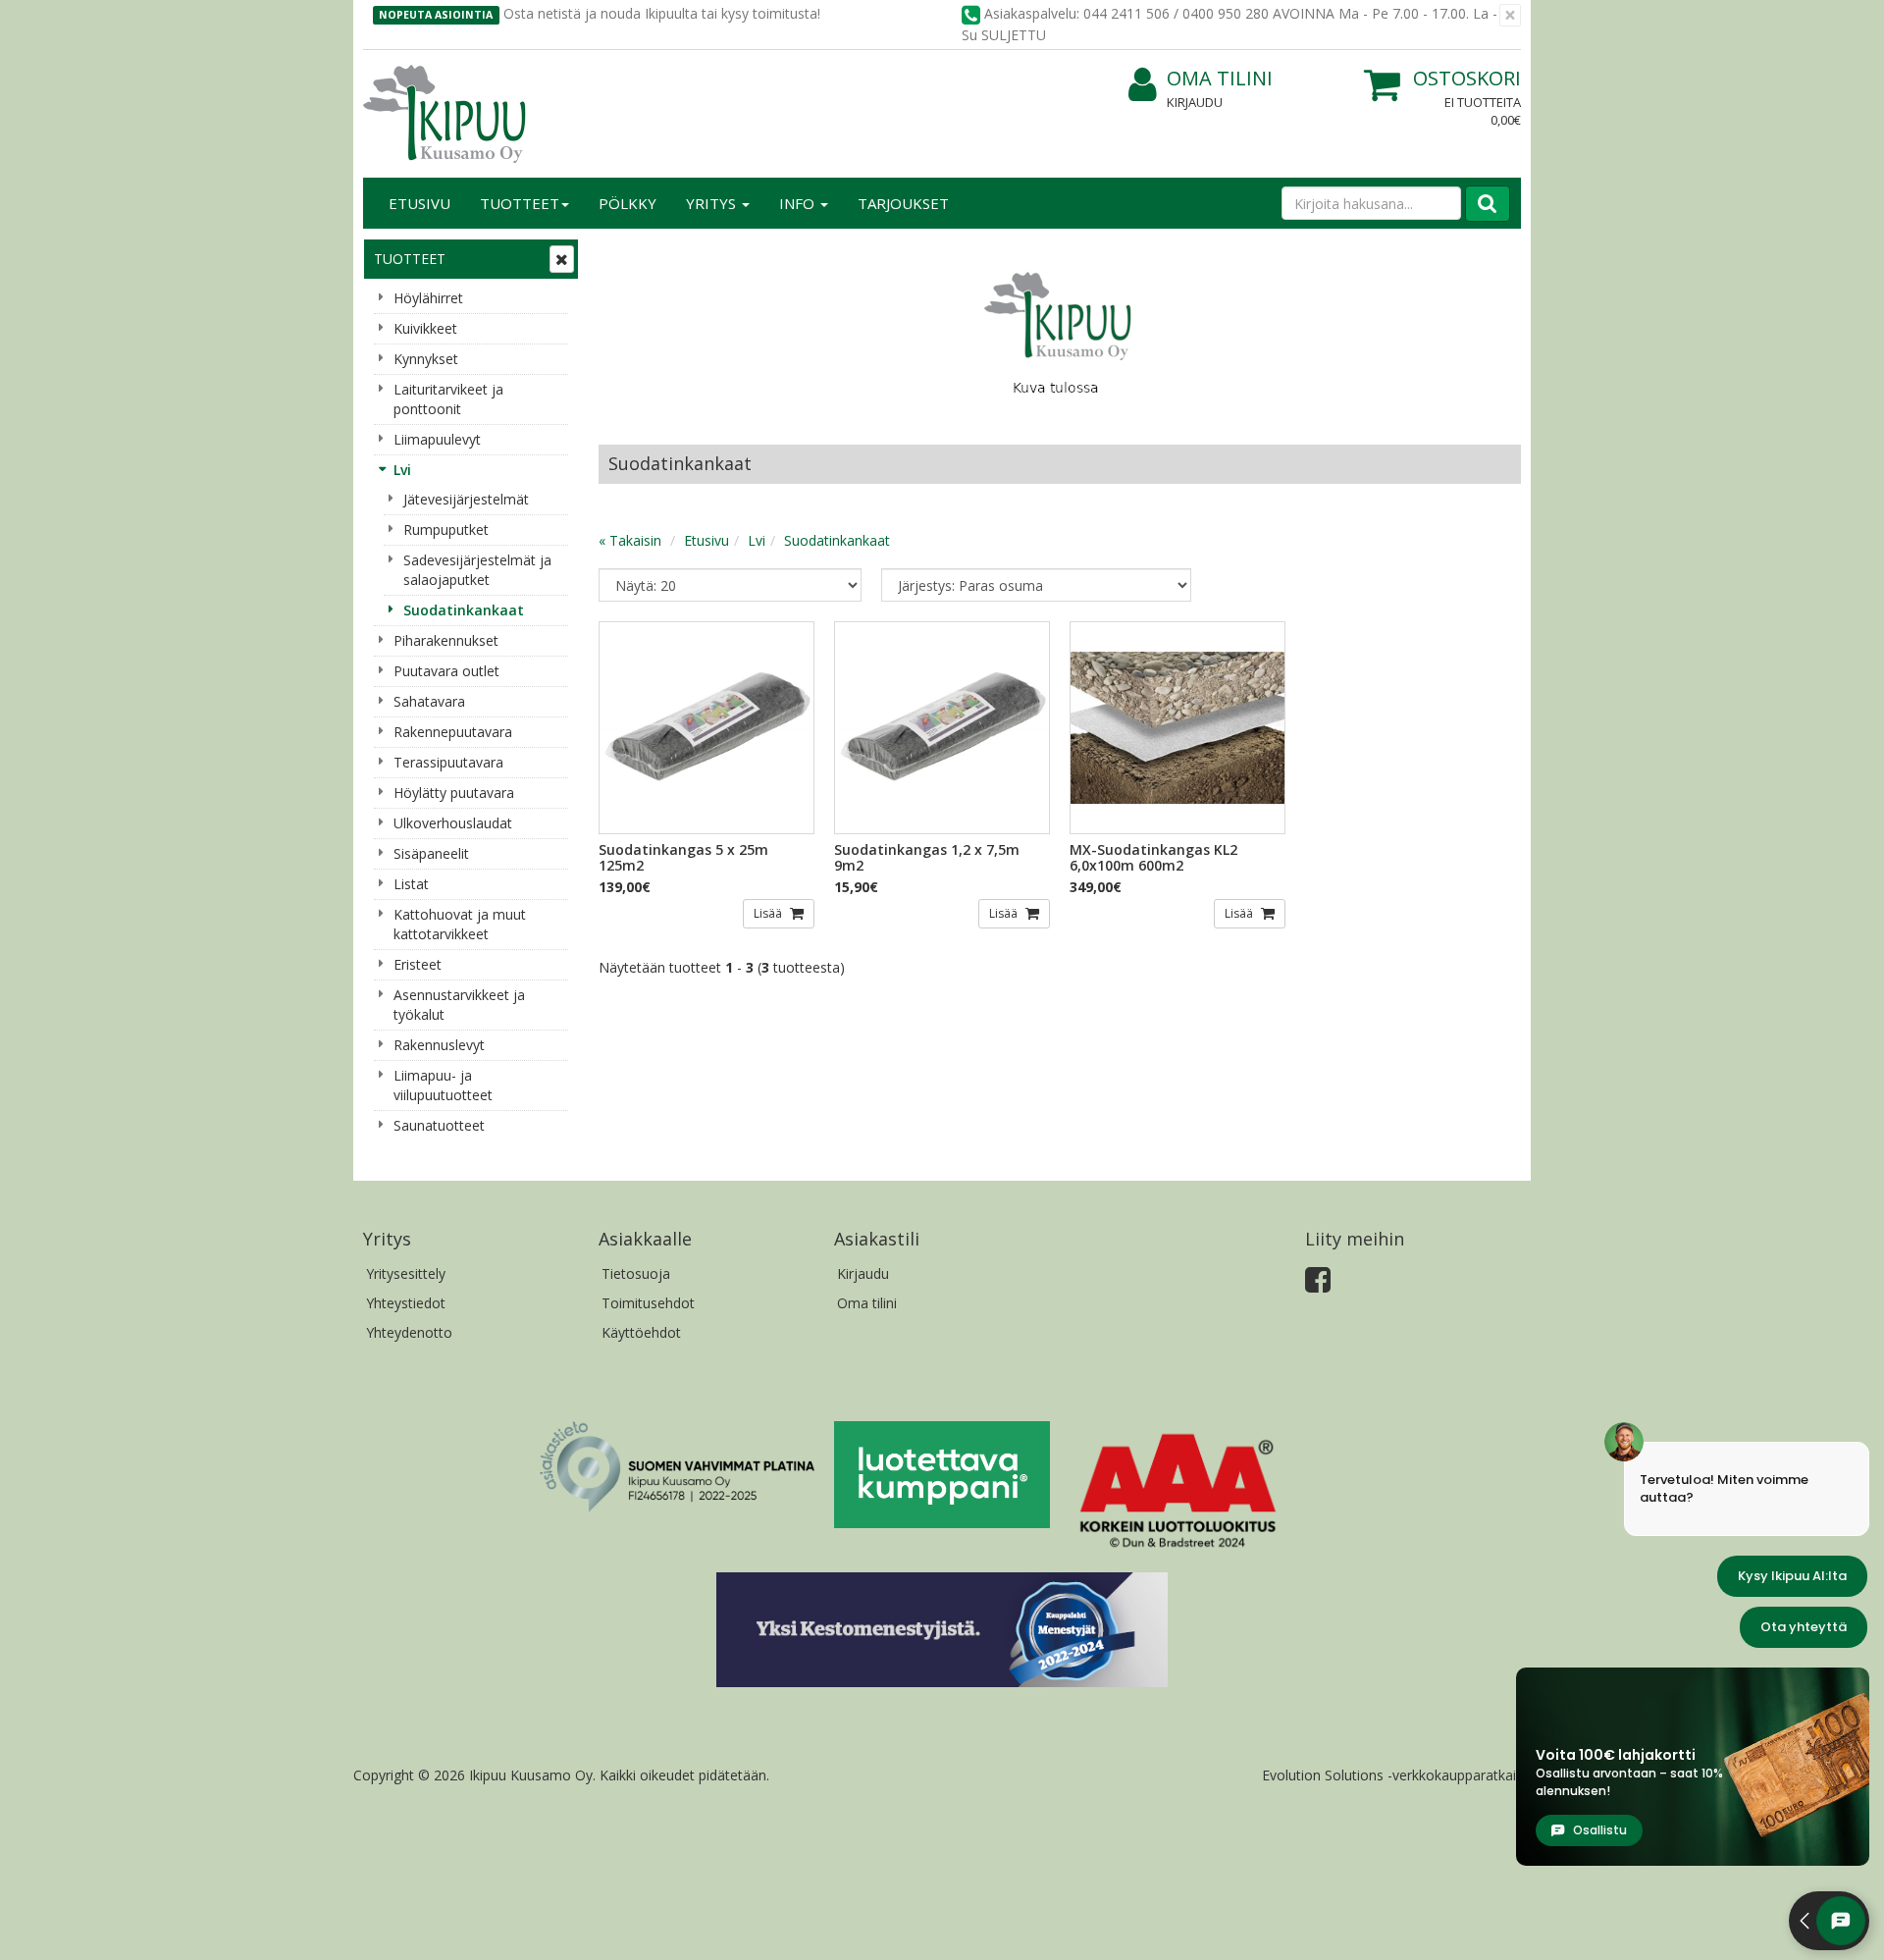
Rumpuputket (446, 530)
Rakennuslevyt (439, 1045)
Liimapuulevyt (437, 439)
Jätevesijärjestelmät (466, 499)
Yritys (713, 203)
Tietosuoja (636, 1273)
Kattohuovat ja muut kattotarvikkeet (460, 924)
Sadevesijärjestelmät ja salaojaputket (477, 570)
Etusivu (419, 203)
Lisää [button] (769, 913)
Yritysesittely (406, 1273)
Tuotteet (520, 203)
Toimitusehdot (648, 1303)
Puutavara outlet (446, 671)
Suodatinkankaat (464, 610)
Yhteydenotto (409, 1332)
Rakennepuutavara (453, 732)
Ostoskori (1467, 78)
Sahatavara (429, 701)
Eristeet (418, 964)
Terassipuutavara (448, 762)
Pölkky (628, 203)
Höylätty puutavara (454, 793)
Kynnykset (426, 359)
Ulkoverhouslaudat (453, 823)
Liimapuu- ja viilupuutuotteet (443, 1085)
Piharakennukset (446, 640)
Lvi (402, 470)
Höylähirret (428, 298)
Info (799, 203)
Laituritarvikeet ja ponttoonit (448, 399)
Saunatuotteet (439, 1125)
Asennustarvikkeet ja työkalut (459, 1005)
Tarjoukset (903, 203)
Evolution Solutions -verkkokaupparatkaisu (1396, 1775)
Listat (411, 884)
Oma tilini (1220, 78)
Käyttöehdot (641, 1332)
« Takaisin (630, 540)
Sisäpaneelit (431, 853)
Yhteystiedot (406, 1303)
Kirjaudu (1195, 102)
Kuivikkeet (425, 328)
